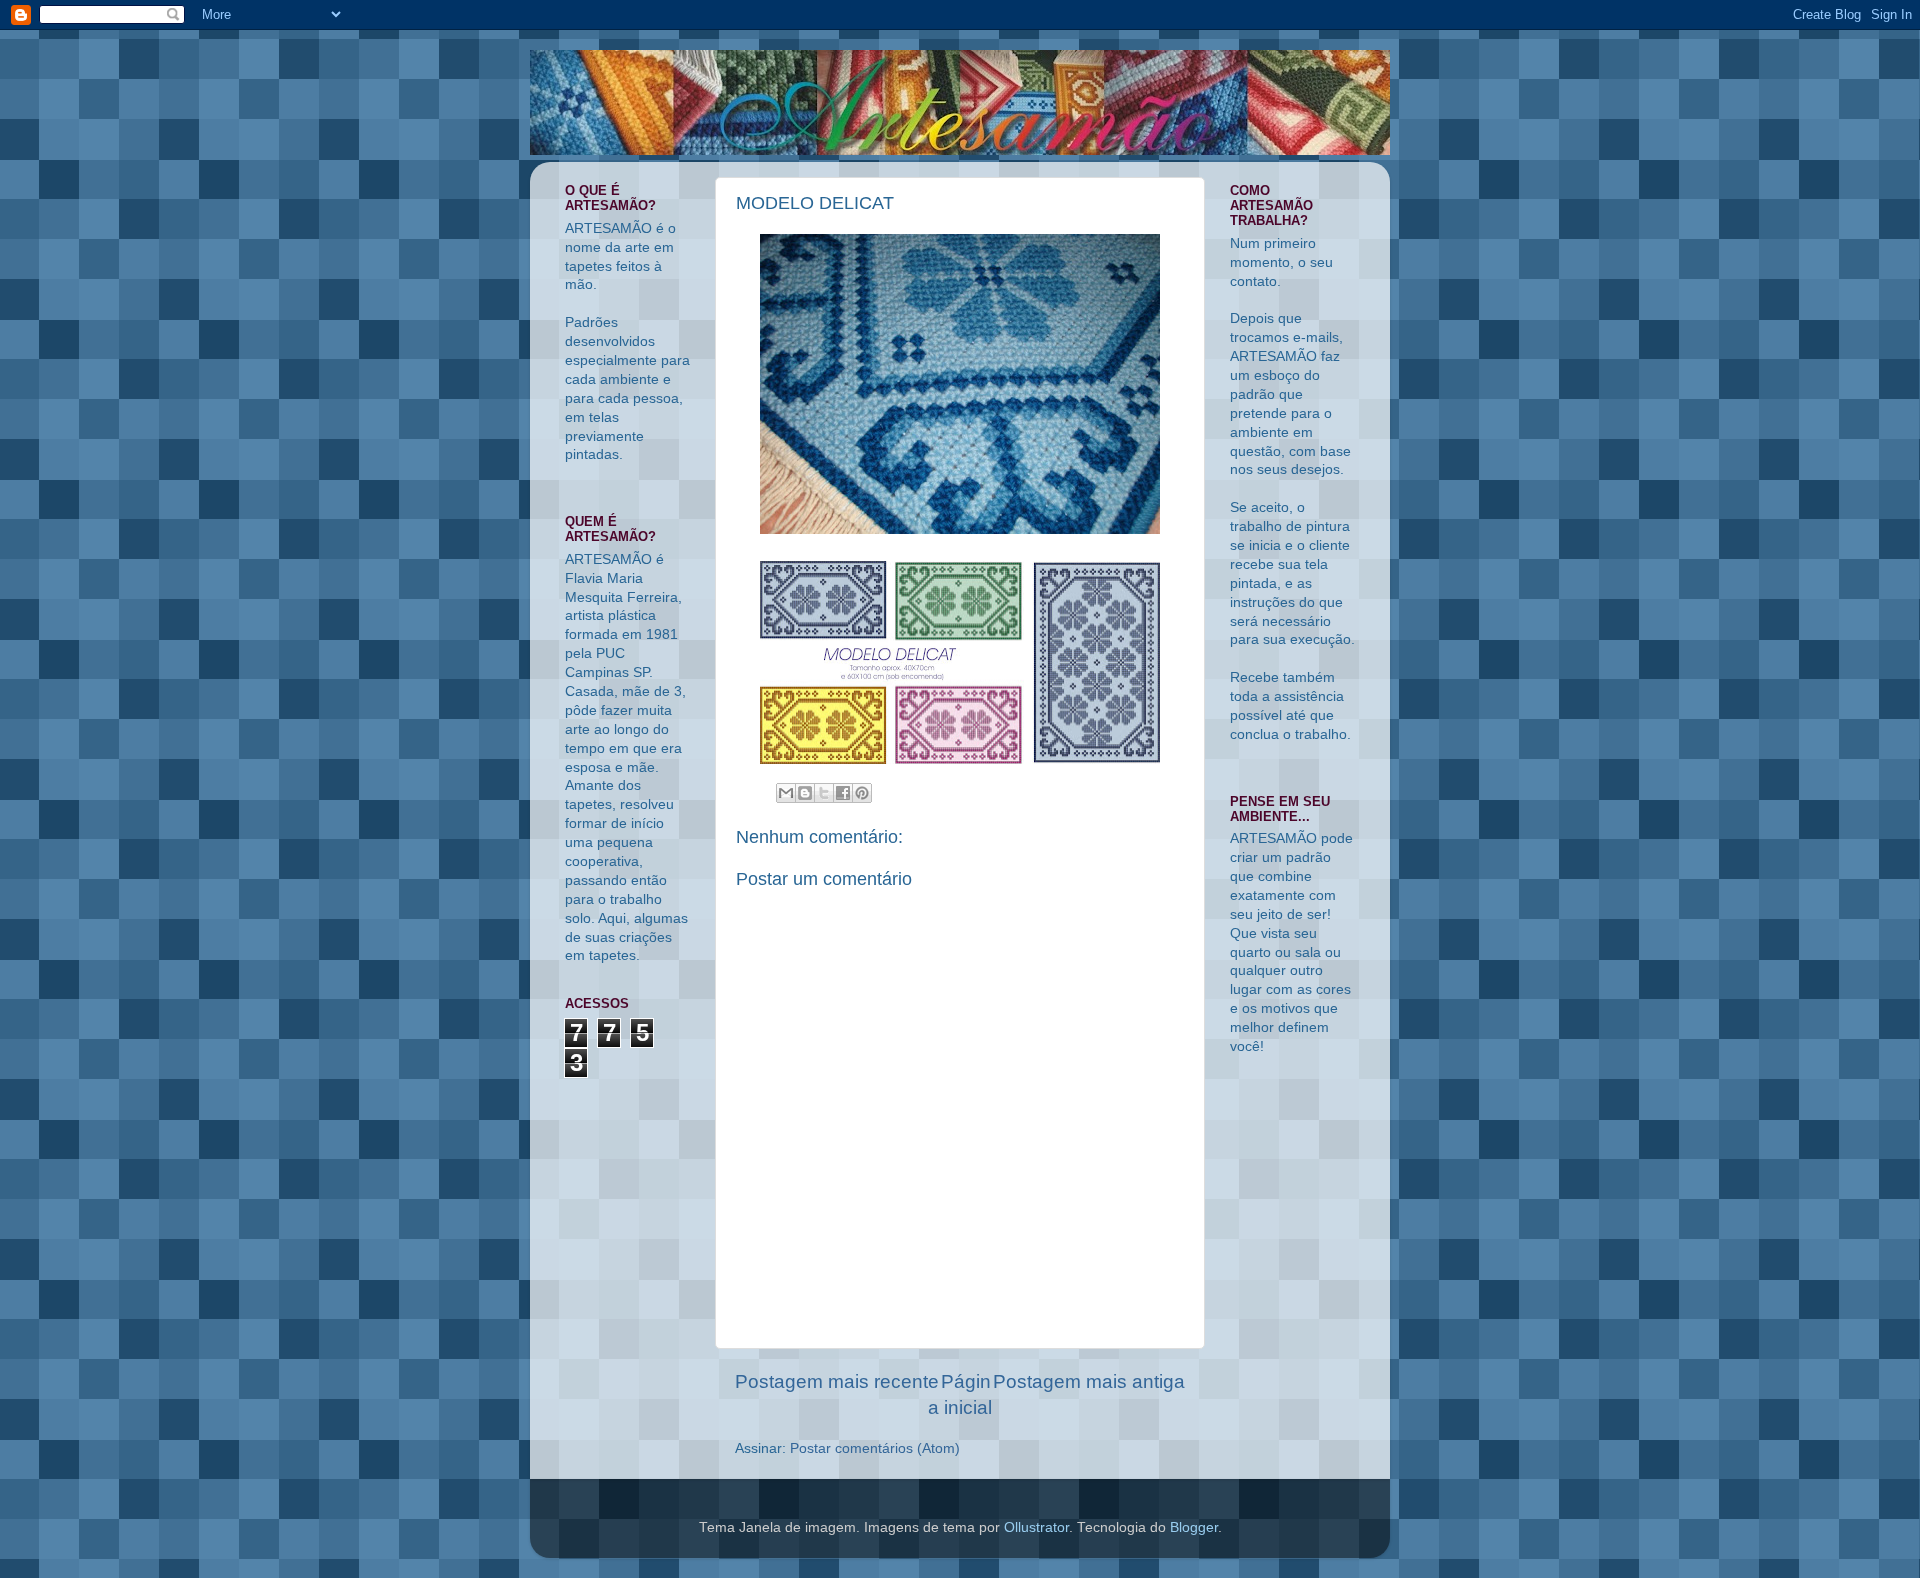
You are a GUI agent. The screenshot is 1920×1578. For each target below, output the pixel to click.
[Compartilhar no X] (824, 793)
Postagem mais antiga (1089, 1381)
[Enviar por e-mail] (786, 793)
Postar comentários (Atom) (875, 1448)
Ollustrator (1036, 1527)
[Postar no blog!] (805, 793)
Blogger (1194, 1527)
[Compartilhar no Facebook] (843, 793)
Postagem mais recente (837, 1381)
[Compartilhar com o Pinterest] (862, 793)
